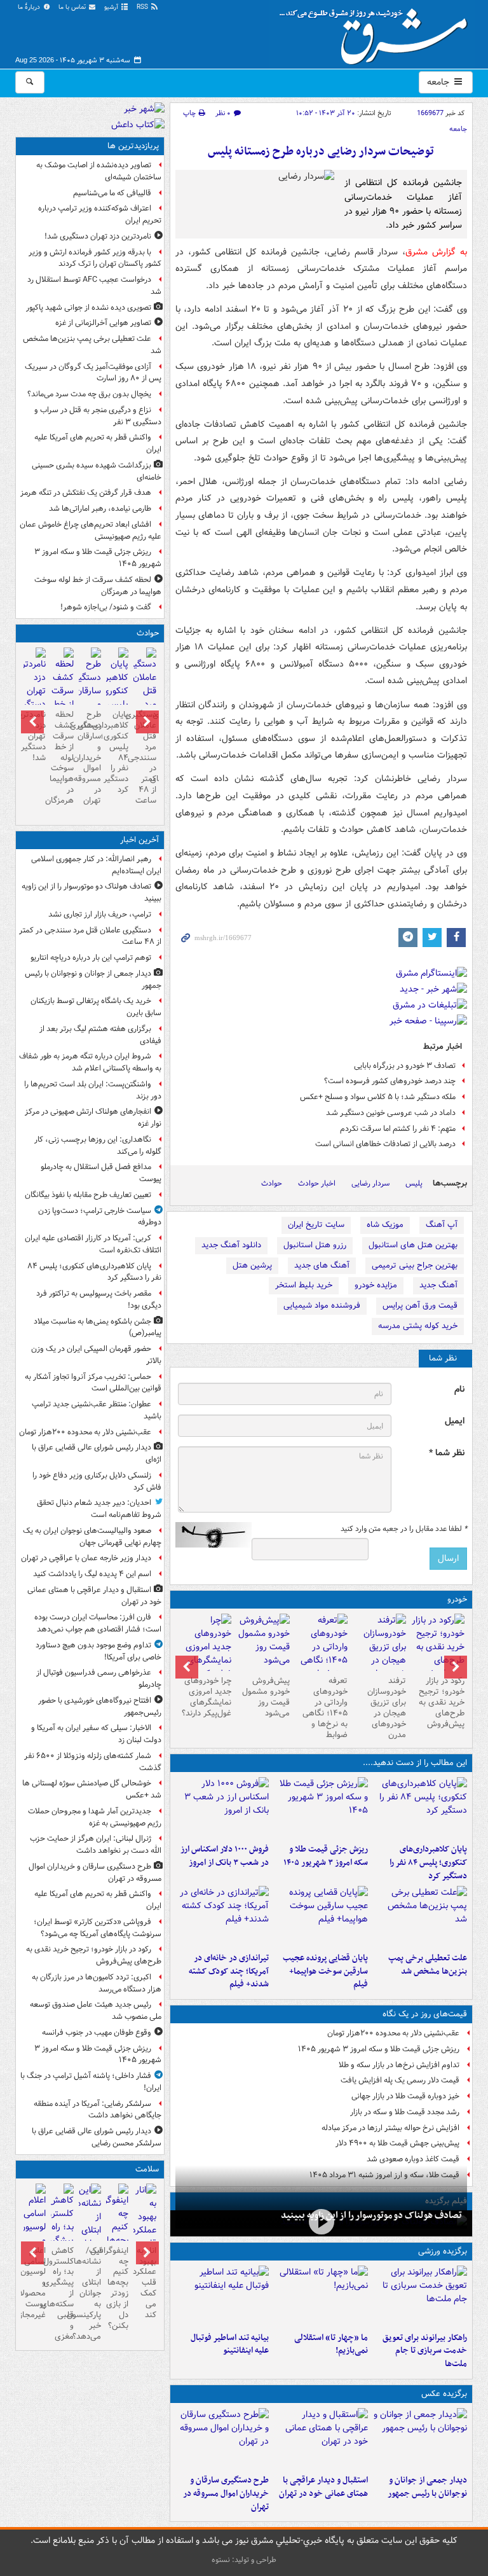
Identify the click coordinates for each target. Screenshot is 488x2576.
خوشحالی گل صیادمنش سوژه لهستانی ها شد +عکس (92, 1789)
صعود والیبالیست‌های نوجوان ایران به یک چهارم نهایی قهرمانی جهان (92, 1537)
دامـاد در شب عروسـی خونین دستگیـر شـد (391, 1113)
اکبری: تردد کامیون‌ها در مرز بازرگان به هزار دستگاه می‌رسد (97, 1983)
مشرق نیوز (377, 32)
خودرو (457, 1599)
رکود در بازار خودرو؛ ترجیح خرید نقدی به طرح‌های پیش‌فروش (442, 1702)
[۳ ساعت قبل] (222, 1808)
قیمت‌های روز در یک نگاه (425, 2014)
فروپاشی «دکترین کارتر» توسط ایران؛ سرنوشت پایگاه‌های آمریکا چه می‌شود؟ (98, 1928)
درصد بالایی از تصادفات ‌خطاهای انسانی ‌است (385, 1144)
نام (459, 1389)
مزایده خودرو (376, 1285)
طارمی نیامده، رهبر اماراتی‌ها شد (100, 509)
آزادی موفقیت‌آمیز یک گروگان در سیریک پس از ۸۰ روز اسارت (93, 373)
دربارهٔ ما (30, 7)
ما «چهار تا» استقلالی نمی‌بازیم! (331, 2344)
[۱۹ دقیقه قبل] (420, 2439)
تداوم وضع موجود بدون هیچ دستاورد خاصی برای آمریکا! (98, 1651)
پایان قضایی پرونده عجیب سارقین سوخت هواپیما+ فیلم (325, 1971)
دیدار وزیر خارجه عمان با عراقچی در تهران (86, 1558)
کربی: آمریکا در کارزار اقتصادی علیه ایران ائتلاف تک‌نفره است (93, 1244)
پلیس (414, 1183)
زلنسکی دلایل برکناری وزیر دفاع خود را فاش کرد (97, 1481)
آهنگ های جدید (322, 1265)
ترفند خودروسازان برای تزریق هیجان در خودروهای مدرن (387, 1707)
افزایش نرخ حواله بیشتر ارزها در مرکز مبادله (390, 2128)
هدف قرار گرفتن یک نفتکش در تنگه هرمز (86, 493)
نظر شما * (447, 1453)
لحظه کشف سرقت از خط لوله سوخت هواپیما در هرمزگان (98, 586)
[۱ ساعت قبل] (420, 1808)
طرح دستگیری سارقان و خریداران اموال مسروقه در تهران (226, 2494)
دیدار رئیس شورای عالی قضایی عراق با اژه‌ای (97, 1453)
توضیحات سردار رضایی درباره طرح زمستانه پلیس (321, 152)
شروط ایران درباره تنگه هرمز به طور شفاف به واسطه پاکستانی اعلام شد (90, 1062)
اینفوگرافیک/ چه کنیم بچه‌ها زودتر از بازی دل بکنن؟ (117, 2288)
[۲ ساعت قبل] (438, 1647)
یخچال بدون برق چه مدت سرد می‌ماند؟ (89, 394)
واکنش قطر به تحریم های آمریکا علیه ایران (98, 443)
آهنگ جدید (438, 1285)
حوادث (272, 1183)
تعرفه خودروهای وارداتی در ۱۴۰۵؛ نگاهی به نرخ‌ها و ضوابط (325, 1707)
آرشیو (112, 7)
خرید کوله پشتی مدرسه (418, 1326)
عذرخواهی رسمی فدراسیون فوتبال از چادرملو (99, 1679)
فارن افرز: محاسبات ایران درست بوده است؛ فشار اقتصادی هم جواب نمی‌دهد (98, 1623)
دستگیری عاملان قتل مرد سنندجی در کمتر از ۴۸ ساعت (145, 758)
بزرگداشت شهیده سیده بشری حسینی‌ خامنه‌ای (97, 471)
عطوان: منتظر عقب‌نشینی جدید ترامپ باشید (97, 1410)
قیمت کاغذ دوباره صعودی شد (413, 2159)
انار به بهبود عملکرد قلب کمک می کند (145, 2283)
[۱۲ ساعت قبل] (379, 1654)
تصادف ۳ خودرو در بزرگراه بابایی (405, 1066)
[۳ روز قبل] (322, 1654)
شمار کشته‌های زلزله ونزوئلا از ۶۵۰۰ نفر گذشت (93, 1762)
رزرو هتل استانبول (315, 1245)
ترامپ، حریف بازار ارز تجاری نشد (100, 914)
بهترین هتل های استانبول (413, 1245)
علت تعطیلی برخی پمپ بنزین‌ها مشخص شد (428, 1965)
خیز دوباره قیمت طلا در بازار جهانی (405, 2096)
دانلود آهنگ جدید (231, 1245)
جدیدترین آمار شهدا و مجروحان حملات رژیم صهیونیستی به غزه (95, 1817)
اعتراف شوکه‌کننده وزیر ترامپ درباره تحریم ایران (100, 214)
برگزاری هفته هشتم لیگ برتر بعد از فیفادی (100, 1035)
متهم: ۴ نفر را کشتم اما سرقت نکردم (398, 1129)
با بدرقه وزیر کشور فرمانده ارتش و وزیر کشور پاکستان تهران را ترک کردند (95, 258)
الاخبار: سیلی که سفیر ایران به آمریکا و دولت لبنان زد (96, 1734)
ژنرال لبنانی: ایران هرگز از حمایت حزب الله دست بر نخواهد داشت (96, 1845)
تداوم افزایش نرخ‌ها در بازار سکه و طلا (399, 2065)
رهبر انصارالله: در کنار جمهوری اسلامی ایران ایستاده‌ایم (96, 865)
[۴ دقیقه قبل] (321, 2222)
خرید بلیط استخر (304, 1285)
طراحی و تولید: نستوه (244, 2560)
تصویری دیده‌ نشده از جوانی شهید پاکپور (89, 308)
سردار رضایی (370, 1183)
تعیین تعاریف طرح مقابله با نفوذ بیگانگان (88, 1195)
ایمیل (455, 1421)
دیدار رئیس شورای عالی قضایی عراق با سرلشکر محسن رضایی (97, 2137)
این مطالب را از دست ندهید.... (415, 1763)
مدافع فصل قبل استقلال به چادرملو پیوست (101, 1173)
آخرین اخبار (139, 840)
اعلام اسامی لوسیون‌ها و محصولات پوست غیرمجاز (35, 2283)
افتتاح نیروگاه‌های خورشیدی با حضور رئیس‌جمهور (100, 1707)
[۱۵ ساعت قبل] (145, 2237)
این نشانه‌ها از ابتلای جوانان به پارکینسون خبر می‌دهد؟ (90, 2294)
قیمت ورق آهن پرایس (420, 1305)
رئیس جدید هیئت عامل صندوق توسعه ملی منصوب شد (96, 2011)
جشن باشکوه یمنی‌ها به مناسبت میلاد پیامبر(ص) (98, 1327)
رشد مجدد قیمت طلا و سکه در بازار (405, 2112)
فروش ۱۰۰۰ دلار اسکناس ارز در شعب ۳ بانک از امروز (225, 1856)
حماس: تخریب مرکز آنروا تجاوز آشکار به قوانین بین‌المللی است (93, 1383)
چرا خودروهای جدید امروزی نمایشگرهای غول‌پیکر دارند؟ (207, 1697)
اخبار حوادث (317, 1183)
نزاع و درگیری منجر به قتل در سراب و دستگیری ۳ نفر (98, 416)
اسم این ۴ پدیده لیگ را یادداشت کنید (92, 1574)
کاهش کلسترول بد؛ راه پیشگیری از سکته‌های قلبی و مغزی (62, 2294)
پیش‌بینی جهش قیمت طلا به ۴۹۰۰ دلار (397, 2143)
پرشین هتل (252, 1265)
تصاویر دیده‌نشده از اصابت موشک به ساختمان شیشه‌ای (99, 171)
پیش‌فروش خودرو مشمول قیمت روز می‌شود (266, 1697)
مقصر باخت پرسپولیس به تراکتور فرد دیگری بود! (99, 1299)
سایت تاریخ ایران (316, 1225)
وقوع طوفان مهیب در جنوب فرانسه (97, 2032)
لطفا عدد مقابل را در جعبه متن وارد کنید (404, 1529)
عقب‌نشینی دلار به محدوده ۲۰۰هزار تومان (393, 2033)
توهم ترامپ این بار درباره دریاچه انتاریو (91, 958)
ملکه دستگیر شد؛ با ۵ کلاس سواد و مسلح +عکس (378, 1097)
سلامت (147, 2169)
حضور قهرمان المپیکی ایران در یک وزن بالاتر (96, 1355)
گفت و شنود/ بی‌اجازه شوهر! (106, 607)
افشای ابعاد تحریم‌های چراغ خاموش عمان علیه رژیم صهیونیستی (91, 530)
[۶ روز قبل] (263, 1642)
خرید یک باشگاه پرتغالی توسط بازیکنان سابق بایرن (96, 1007)
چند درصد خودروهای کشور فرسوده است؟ (390, 1081)
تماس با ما (73, 7)
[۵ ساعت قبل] (420, 1916)
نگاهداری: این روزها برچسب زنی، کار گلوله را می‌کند (98, 1146)
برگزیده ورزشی (443, 2251)
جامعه (439, 82)
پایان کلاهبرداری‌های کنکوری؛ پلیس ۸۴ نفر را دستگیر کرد (428, 1863)
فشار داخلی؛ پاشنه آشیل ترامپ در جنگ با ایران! (91, 2082)
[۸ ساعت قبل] (222, 1916)
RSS (143, 7)
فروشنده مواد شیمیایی (322, 1305)
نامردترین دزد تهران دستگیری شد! (98, 236)
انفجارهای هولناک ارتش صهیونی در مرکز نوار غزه (93, 1118)
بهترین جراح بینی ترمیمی (415, 1265)
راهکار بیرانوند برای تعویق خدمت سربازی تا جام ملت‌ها (425, 2351)
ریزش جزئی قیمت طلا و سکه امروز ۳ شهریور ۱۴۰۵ (326, 1856)
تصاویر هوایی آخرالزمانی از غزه (103, 323)
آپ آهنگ (442, 1225)
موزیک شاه (385, 1225)
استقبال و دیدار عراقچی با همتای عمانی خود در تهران (323, 2487)
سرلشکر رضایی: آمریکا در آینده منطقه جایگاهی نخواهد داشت (98, 2110)
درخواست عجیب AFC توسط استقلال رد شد (94, 286)
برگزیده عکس (444, 2394)
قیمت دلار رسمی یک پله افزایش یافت (400, 2080)
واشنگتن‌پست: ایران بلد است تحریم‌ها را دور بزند (93, 1090)
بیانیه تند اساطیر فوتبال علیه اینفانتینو (230, 2344)
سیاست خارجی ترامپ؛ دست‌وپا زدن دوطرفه (100, 1217)
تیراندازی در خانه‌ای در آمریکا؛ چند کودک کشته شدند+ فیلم (229, 1971)
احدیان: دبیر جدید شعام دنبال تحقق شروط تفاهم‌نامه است (99, 1509)
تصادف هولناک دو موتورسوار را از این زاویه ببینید (371, 2215)
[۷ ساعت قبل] (321, 1916)
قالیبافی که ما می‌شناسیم (112, 193)
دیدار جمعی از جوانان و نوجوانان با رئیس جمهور (427, 2487)
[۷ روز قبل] (205, 1654)
